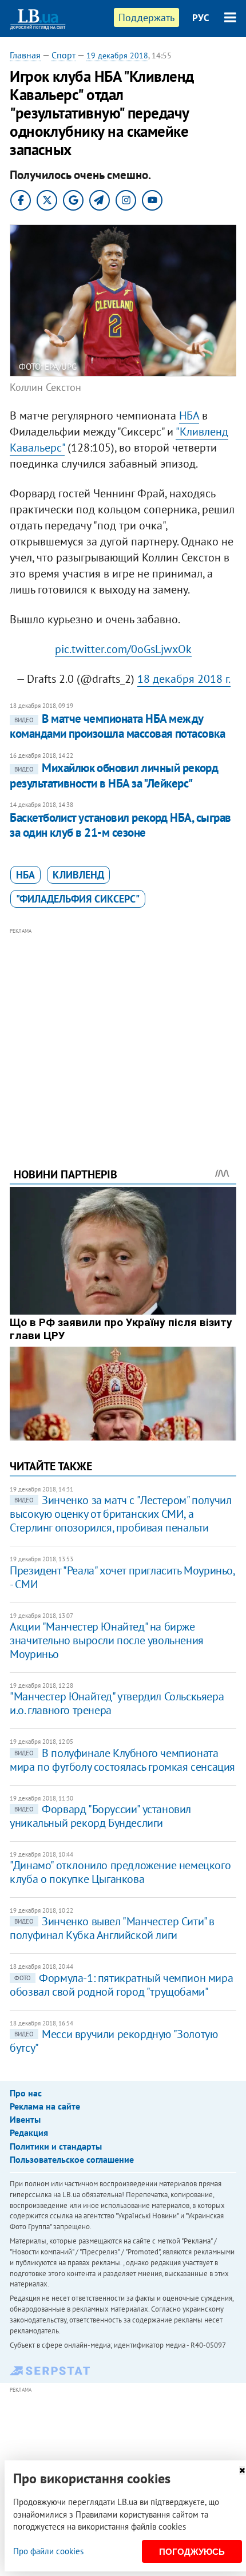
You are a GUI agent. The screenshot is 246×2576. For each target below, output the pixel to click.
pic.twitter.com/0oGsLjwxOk (123, 649)
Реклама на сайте (45, 2106)
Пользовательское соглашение (72, 2159)
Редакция (29, 2132)
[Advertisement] (123, 1032)
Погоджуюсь (192, 2552)
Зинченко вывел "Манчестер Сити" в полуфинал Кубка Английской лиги (112, 1928)
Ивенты (25, 2119)
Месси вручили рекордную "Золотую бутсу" (114, 2041)
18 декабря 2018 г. (184, 679)
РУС (201, 18)
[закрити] (242, 2470)
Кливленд (78, 875)
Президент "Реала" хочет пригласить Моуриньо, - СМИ (122, 1577)
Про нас (26, 2093)
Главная (25, 55)
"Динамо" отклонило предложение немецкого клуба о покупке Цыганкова (120, 1872)
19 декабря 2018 (117, 56)
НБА (189, 416)
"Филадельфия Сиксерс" (78, 899)
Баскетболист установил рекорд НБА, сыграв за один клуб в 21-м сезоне (120, 825)
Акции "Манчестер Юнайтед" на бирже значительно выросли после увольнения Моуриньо (107, 1640)
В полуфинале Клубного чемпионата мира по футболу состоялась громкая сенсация (122, 1760)
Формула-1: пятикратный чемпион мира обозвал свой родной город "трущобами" (121, 1985)
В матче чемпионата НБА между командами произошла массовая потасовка (117, 726)
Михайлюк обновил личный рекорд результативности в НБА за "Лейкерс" (114, 775)
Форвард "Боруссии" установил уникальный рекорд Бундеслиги (100, 1816)
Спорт (64, 55)
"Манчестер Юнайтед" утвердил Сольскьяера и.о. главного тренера (117, 1703)
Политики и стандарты (56, 2146)
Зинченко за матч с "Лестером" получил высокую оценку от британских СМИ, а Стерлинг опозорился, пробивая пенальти (120, 1514)
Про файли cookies (48, 2551)
